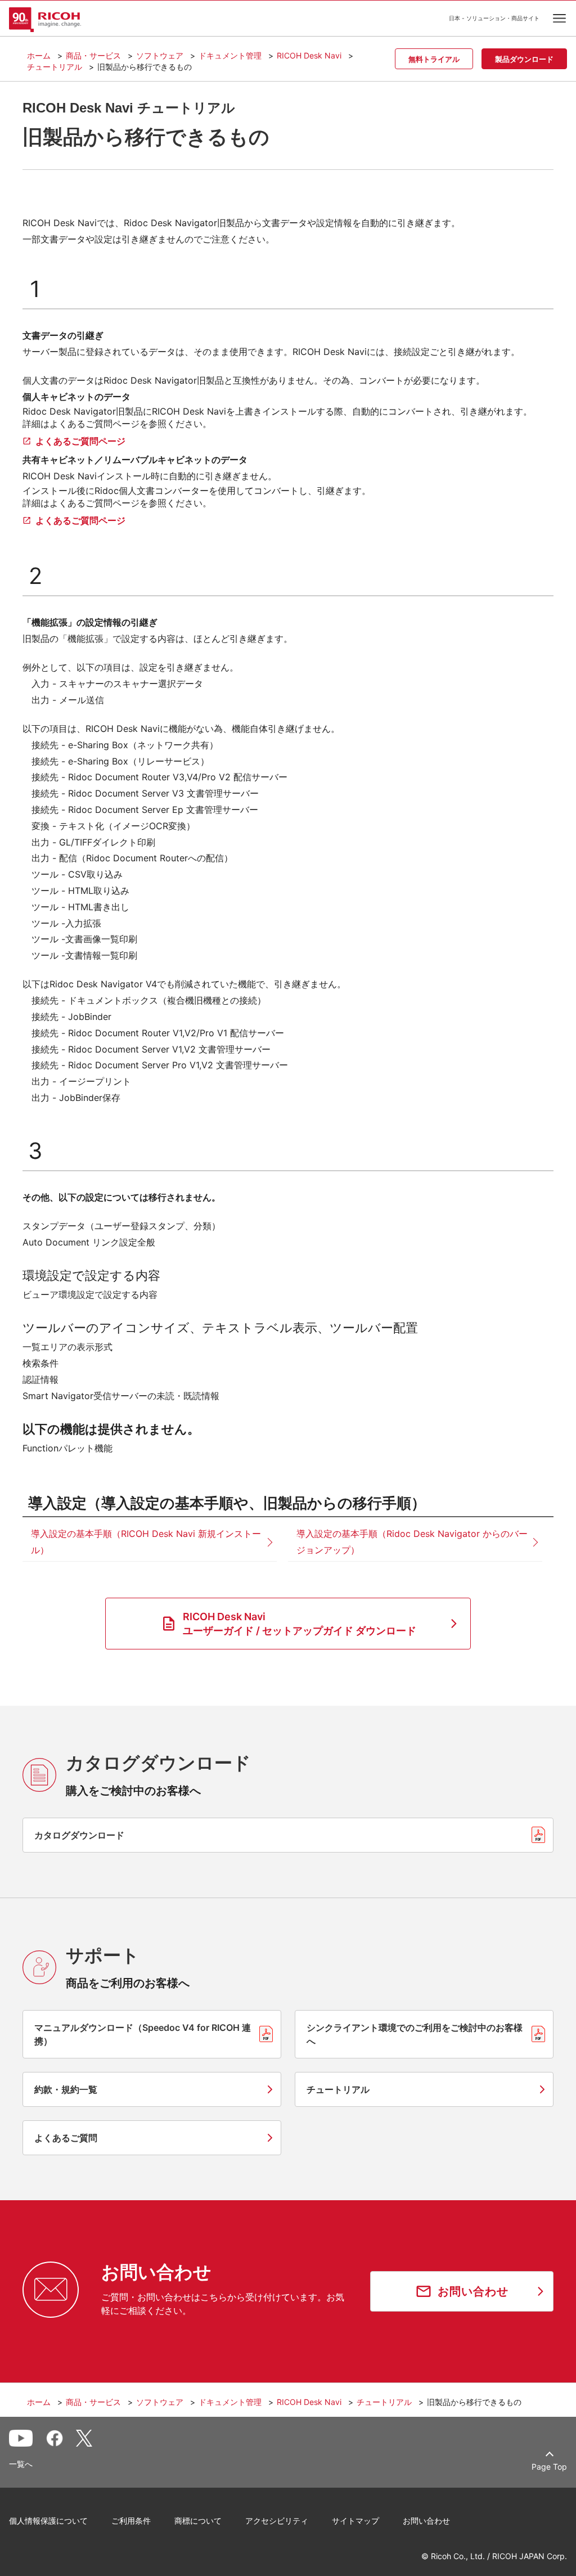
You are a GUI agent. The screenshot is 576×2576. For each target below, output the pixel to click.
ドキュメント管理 (230, 55)
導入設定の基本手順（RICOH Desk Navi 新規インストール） (146, 1542)
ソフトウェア (160, 55)
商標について (198, 2521)
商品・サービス (93, 55)
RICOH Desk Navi (309, 55)
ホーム (39, 55)
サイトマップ (355, 2521)
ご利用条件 (131, 2521)
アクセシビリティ (277, 2521)
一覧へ (21, 2464)
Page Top (549, 2467)
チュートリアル (55, 67)
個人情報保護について (48, 2521)
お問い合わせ (426, 2521)
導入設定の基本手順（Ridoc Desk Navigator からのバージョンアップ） (412, 1542)
